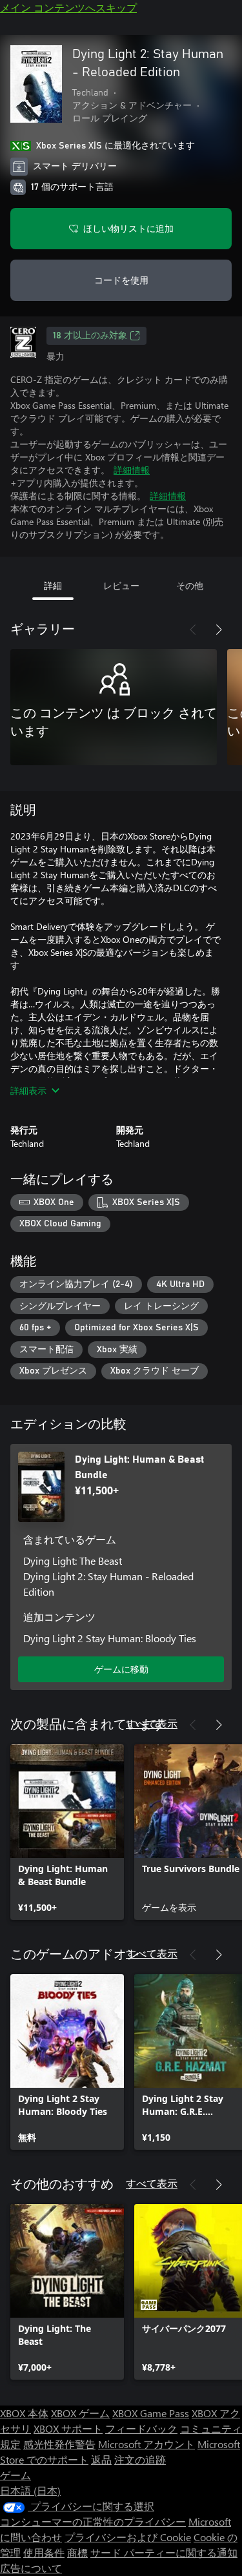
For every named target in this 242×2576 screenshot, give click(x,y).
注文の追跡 (140, 2459)
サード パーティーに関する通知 (164, 2552)
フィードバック (141, 2428)
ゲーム (15, 2475)
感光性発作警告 (59, 2444)
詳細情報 (132, 470)
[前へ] (193, 630)
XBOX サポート (68, 2428)
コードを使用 (121, 280)
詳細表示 (28, 1090)
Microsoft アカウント (146, 2444)
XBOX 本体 (24, 2413)
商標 (77, 2552)
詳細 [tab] (53, 585)
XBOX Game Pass (151, 2413)
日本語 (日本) (30, 2490)
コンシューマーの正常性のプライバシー (93, 2521)
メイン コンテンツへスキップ (68, 7)
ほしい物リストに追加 (128, 228)
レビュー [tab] (121, 585)
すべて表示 (152, 1723)
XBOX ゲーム (80, 2413)
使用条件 (44, 2552)
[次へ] (219, 630)
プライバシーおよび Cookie (128, 2537)
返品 (101, 2459)
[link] (67, 1832)
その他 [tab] (190, 585)
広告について (31, 2568)
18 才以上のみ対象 (90, 336)
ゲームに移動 (121, 1669)
